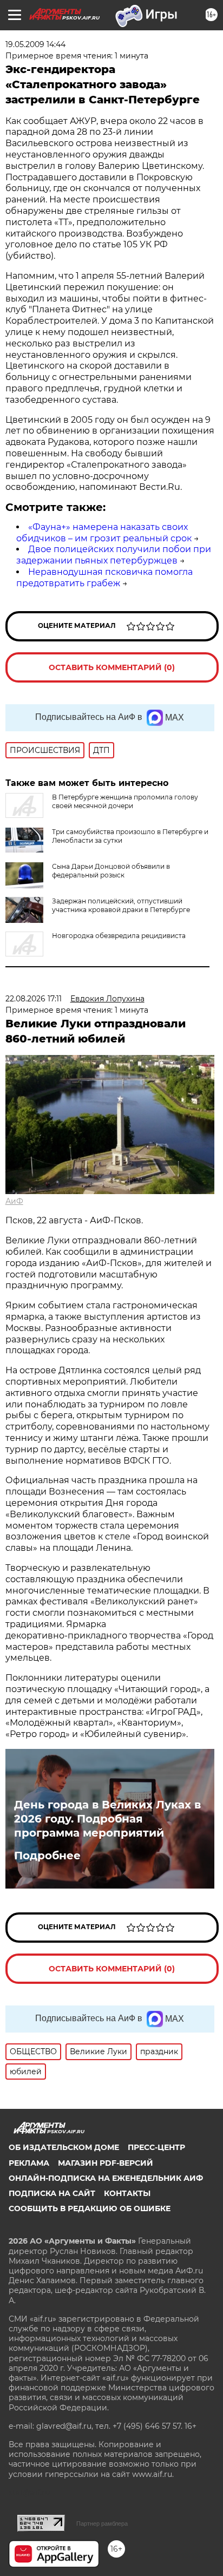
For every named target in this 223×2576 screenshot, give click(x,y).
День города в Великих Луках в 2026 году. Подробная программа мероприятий (107, 1819)
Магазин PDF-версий (106, 2163)
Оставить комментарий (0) (112, 667)
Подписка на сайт (52, 2193)
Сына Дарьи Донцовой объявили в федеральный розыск (111, 871)
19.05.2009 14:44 (35, 44)
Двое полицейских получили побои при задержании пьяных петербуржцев (114, 555)
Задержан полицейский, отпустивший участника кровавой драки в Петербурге (121, 905)
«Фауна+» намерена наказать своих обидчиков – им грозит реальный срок (104, 533)
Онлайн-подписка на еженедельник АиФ (106, 2178)
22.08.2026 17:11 (34, 999)
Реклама (29, 2163)
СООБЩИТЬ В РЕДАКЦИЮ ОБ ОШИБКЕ (90, 2208)
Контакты (127, 2193)
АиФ (14, 1201)
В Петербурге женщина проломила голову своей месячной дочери (125, 801)
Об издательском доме (64, 2147)
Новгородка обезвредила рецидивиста (119, 936)
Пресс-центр (156, 2147)
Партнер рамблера (102, 2523)
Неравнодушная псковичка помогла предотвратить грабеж (104, 578)
